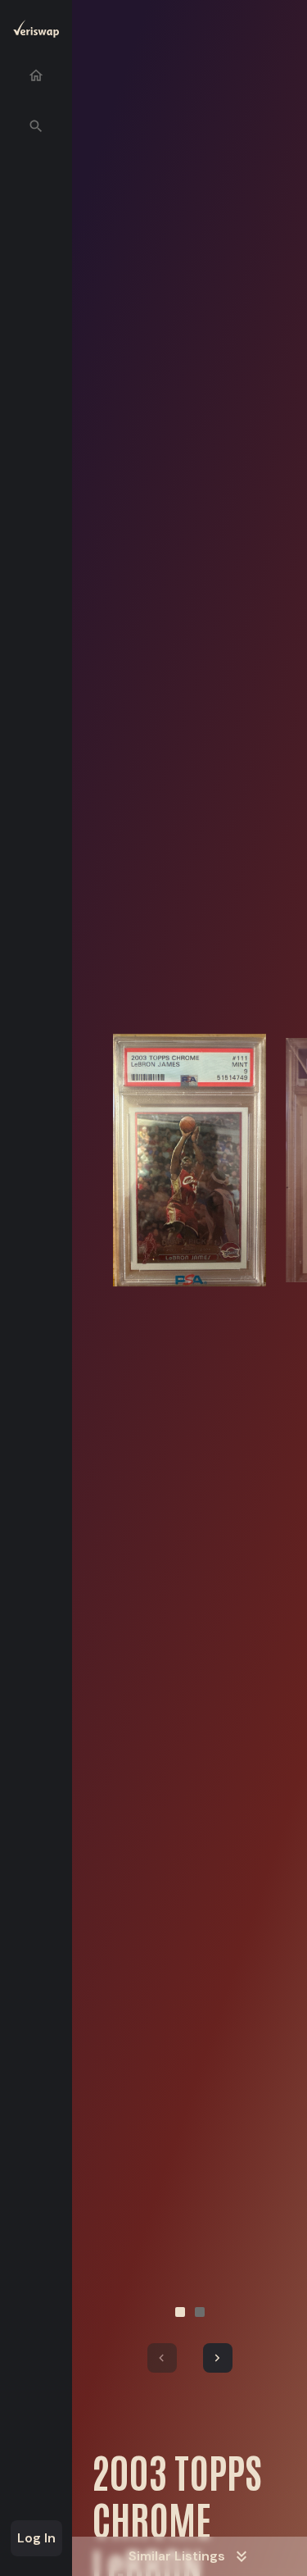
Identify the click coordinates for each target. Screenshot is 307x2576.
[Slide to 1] (180, 2312)
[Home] (36, 75)
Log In (36, 2538)
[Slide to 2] (200, 2312)
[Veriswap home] (36, 32)
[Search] (36, 126)
